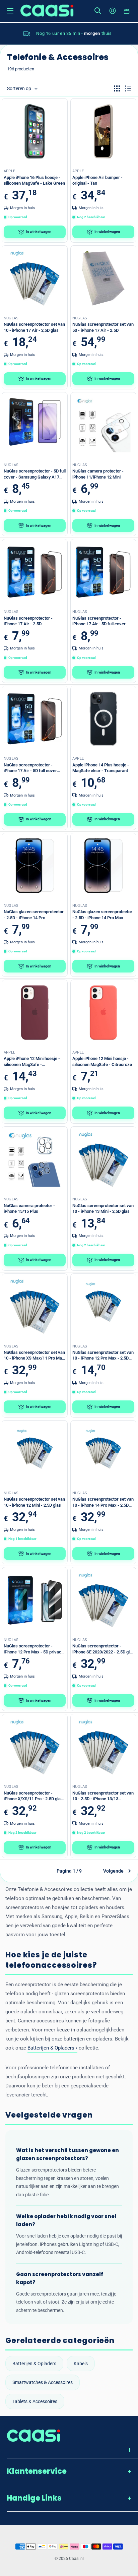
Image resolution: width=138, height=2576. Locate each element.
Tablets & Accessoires (35, 2401)
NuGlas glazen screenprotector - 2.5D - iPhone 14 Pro (34, 915)
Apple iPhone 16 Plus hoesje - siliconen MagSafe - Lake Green (34, 180)
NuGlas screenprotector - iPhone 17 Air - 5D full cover (99, 621)
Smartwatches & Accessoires (43, 2382)
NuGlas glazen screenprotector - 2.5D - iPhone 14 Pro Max (102, 915)
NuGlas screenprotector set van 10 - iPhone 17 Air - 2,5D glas (34, 327)
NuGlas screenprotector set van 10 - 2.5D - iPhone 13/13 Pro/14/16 (103, 1796)
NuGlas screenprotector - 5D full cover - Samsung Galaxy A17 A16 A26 (35, 474)
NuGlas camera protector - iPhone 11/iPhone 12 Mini (98, 474)
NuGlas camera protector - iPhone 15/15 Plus (29, 1209)
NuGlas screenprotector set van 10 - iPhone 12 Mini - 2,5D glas (34, 1502)
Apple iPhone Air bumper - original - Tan (97, 180)
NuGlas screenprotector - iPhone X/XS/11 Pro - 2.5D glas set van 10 (33, 1796)
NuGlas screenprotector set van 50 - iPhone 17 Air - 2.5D (103, 327)
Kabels (81, 2364)
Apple (9, 171)
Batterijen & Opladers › (52, 2048)
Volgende (113, 1871)
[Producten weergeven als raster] (117, 88)
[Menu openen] (10, 11)
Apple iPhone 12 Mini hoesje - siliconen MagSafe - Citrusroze (102, 1061)
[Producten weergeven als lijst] (128, 88)
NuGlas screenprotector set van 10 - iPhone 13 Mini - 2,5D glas (103, 1209)
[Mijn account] (113, 11)
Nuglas (11, 318)
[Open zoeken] (98, 11)
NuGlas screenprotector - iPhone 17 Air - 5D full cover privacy (30, 768)
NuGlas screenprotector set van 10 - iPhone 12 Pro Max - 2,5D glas (103, 1356)
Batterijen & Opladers (34, 2364)
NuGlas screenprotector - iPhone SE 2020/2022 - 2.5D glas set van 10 (103, 1649)
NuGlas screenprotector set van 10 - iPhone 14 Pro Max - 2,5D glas (103, 1502)
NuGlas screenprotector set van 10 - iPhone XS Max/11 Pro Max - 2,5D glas (34, 1356)
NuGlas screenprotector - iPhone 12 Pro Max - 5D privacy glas (33, 1649)
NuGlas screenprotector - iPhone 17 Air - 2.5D (28, 621)
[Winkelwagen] (127, 11)
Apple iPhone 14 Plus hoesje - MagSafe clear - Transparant (101, 768)
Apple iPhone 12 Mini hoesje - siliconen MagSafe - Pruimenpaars (32, 1062)
